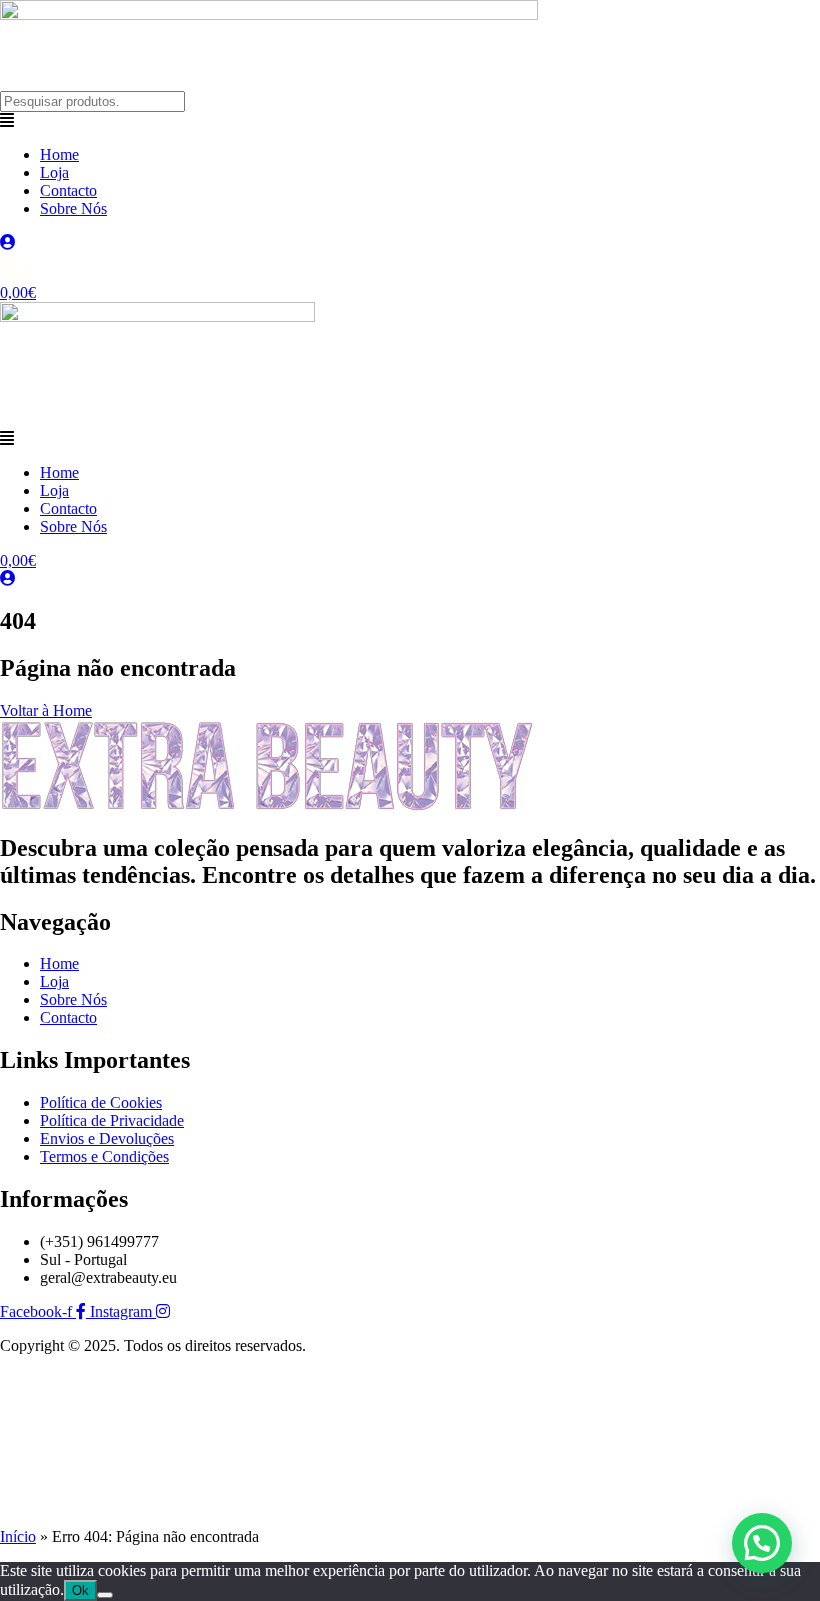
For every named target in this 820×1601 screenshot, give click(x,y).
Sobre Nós (73, 208)
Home (59, 154)
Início (18, 1536)
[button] (410, 121)
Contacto (68, 190)
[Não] (105, 1595)
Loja (54, 172)
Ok (80, 1590)
